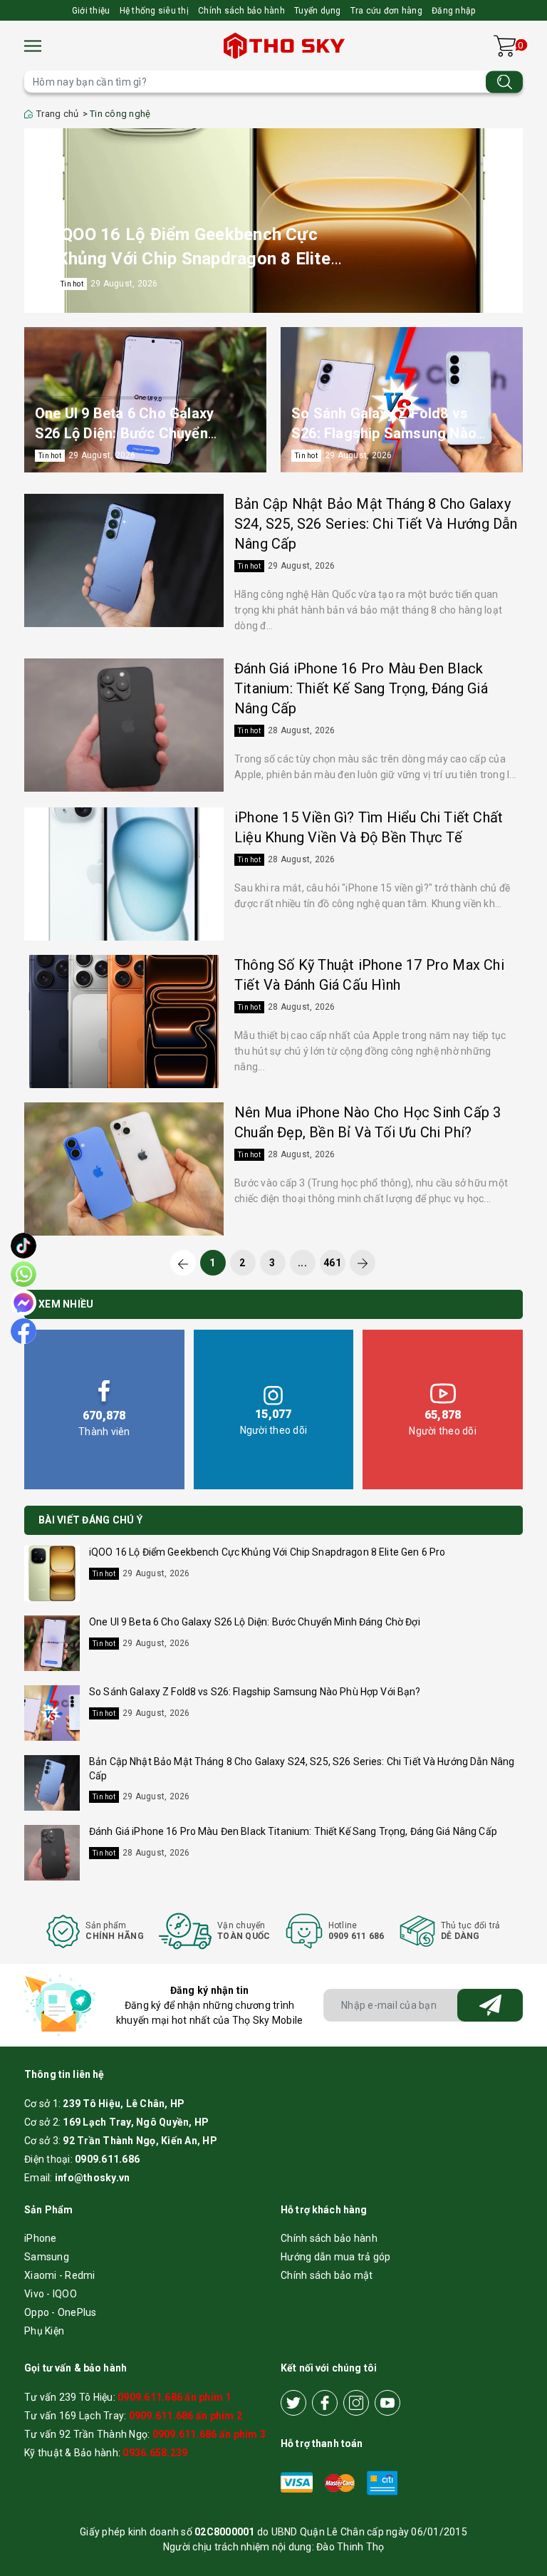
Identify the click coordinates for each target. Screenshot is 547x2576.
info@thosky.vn (93, 2178)
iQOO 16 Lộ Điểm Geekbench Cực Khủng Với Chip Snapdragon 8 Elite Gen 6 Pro (194, 258)
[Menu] (33, 46)
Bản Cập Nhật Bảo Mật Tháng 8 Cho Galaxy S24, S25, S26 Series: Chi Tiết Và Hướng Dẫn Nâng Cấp (376, 524)
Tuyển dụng (318, 11)
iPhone (41, 2238)
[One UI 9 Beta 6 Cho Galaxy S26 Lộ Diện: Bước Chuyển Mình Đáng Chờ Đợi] (145, 400)
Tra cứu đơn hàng (386, 11)
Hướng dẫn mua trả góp (335, 2257)
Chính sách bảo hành (241, 11)
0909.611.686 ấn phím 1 (174, 2397)
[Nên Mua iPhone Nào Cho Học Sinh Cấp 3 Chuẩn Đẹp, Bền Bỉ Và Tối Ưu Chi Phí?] (124, 1169)
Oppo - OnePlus (61, 2312)
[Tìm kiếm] (504, 82)
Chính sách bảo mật (327, 2275)
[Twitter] (293, 2403)
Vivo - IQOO (51, 2294)
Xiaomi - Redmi (60, 2275)
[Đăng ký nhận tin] (490, 2005)
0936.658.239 (155, 2453)
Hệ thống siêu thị (154, 11)
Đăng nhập (453, 11)
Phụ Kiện (44, 2331)
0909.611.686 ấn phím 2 (186, 2416)
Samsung (47, 2257)
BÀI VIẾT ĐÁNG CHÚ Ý (90, 1520)
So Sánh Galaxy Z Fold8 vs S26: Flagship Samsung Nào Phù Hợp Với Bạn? (384, 433)
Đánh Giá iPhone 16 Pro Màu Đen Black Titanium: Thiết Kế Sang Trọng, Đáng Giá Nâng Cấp (361, 688)
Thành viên (104, 1422)
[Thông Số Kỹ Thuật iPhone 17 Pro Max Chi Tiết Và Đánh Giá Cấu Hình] (124, 1021)
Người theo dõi (274, 1422)
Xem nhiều (66, 1304)
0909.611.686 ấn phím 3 (209, 2434)
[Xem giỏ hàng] (505, 46)
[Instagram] (356, 2403)
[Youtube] (387, 2403)
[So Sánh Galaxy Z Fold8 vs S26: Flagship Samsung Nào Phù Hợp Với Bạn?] (402, 400)
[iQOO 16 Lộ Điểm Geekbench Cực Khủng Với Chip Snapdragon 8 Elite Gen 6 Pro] (273, 221)
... (302, 1263)
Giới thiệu (91, 11)
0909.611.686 (107, 2159)
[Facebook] (325, 2403)
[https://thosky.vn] (286, 46)
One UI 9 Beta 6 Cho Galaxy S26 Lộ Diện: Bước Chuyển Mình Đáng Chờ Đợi (124, 433)
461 (332, 1263)
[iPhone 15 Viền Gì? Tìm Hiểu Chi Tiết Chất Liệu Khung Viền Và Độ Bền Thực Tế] (124, 874)
